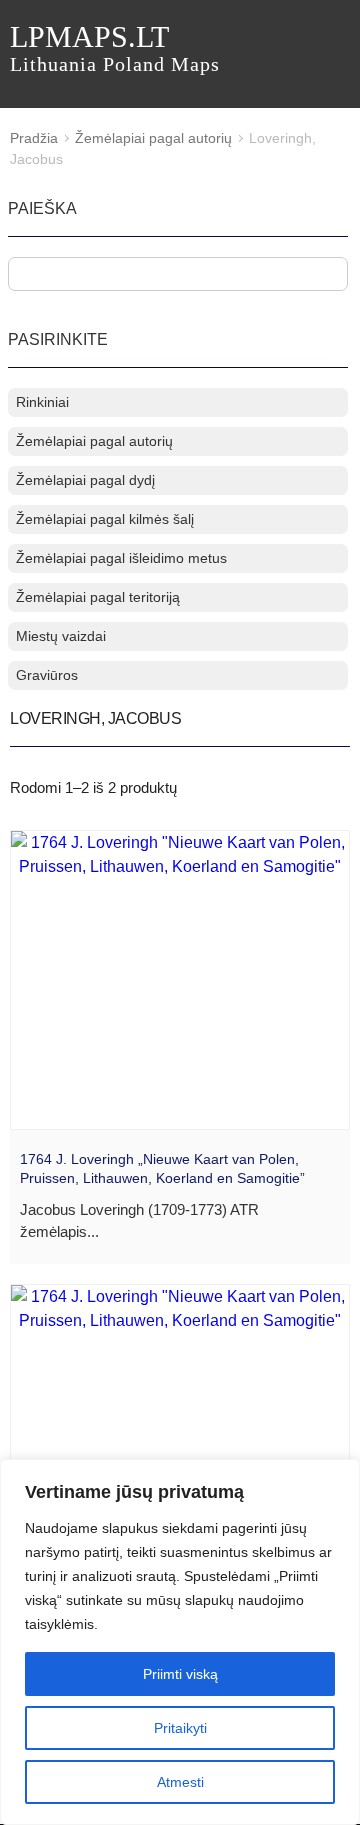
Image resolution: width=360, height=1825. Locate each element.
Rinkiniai (42, 402)
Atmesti (180, 1782)
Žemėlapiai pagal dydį (85, 480)
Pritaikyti (180, 1728)
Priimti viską (180, 1674)
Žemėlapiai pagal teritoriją (98, 597)
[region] (180, 1642)
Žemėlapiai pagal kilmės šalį (105, 519)
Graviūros (47, 675)
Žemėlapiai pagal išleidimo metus (121, 558)
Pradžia (34, 138)
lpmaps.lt (115, 47)
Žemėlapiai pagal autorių (153, 138)
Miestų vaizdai (61, 636)
